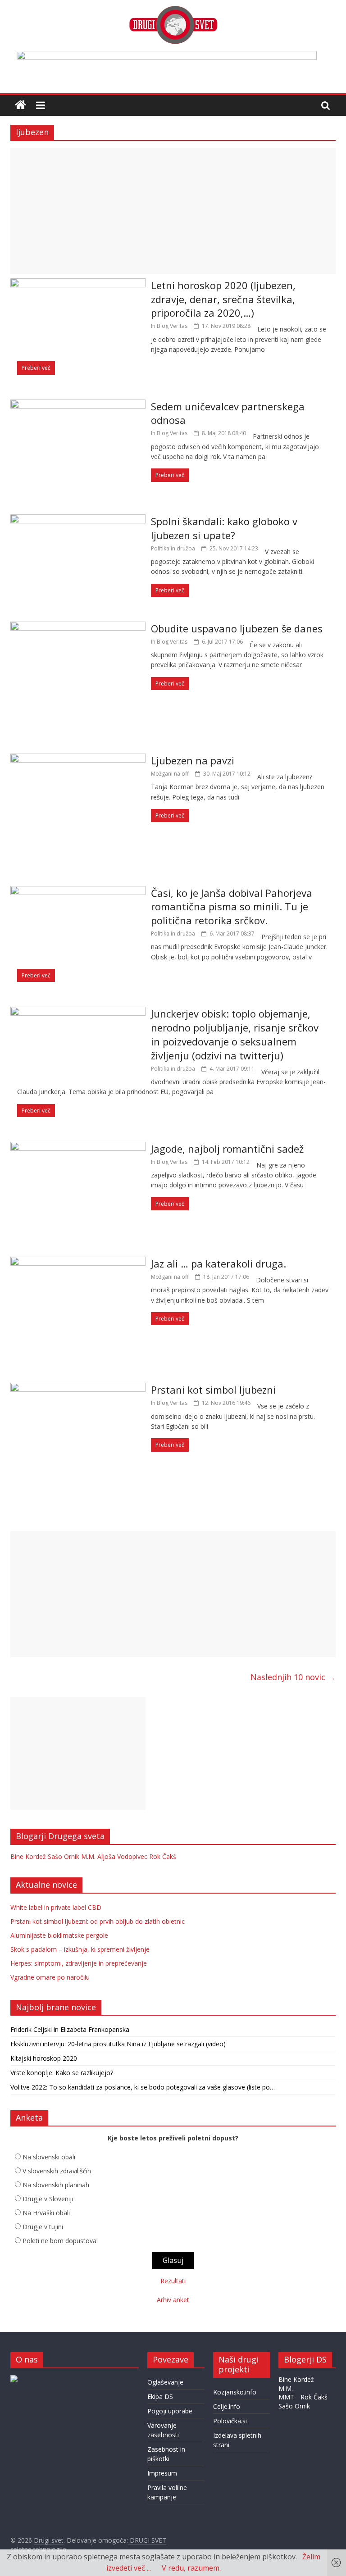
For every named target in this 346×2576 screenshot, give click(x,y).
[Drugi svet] (173, 10)
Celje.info (227, 2406)
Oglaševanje (165, 2382)
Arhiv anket (173, 2300)
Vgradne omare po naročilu (50, 1977)
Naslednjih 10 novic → (293, 1677)
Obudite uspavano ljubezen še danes (237, 628)
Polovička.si (230, 2421)
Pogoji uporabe (170, 2411)
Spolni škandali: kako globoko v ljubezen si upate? (224, 528)
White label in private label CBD (56, 1907)
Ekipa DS (160, 2397)
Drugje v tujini (43, 2227)
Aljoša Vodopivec (122, 1856)
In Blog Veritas (169, 326)
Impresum (162, 2473)
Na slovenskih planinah (56, 2185)
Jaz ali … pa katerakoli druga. (219, 1263)
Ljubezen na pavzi (193, 760)
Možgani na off (170, 774)
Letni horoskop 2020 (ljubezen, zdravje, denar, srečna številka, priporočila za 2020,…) (223, 299)
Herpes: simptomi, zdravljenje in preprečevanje (79, 1963)
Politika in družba (173, 548)
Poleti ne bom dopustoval (60, 2241)
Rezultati (173, 2281)
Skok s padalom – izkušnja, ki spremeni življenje (80, 1949)
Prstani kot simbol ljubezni (213, 1390)
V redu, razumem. (191, 2568)
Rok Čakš (163, 1856)
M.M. (88, 1856)
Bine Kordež (28, 1856)
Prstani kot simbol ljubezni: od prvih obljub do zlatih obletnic (98, 1921)
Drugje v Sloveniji (48, 2199)
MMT (286, 2397)
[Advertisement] (173, 211)
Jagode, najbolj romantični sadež (227, 1149)
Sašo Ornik (64, 1856)
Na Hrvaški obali (46, 2213)
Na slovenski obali (49, 2157)
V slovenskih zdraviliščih (57, 2171)
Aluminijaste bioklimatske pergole (59, 1935)
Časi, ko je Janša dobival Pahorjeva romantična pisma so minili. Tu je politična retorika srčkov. (232, 907)
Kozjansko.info (235, 2392)
